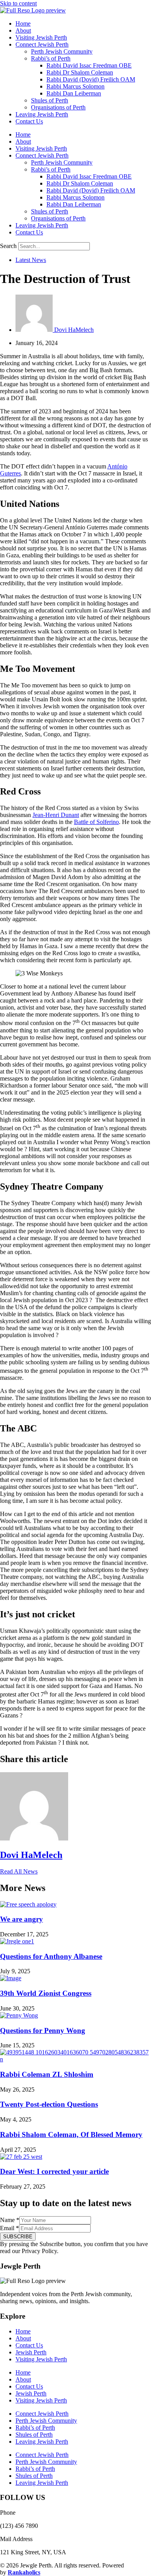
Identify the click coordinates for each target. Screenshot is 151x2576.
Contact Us (29, 121)
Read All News (19, 1871)
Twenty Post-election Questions (49, 2104)
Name (10, 2220)
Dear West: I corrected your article (54, 2171)
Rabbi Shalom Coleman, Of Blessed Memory (71, 2135)
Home (23, 23)
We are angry (21, 1919)
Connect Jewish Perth (42, 44)
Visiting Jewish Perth (41, 37)
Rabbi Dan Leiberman (74, 93)
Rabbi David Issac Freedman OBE (89, 65)
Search (8, 246)
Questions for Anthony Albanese (51, 1956)
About (23, 30)
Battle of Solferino (96, 822)
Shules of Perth (50, 100)
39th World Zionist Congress (46, 1993)
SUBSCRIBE (18, 2237)
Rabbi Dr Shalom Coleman (80, 72)
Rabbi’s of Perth (51, 58)
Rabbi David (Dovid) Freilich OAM (91, 79)
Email (9, 2228)
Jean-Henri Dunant (56, 815)
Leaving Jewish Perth (42, 114)
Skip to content (18, 3)
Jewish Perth (31, 2352)
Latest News (31, 260)
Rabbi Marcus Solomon (75, 86)
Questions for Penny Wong (43, 2030)
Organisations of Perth (58, 107)
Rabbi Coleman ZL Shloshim (47, 2074)
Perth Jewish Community (62, 51)
